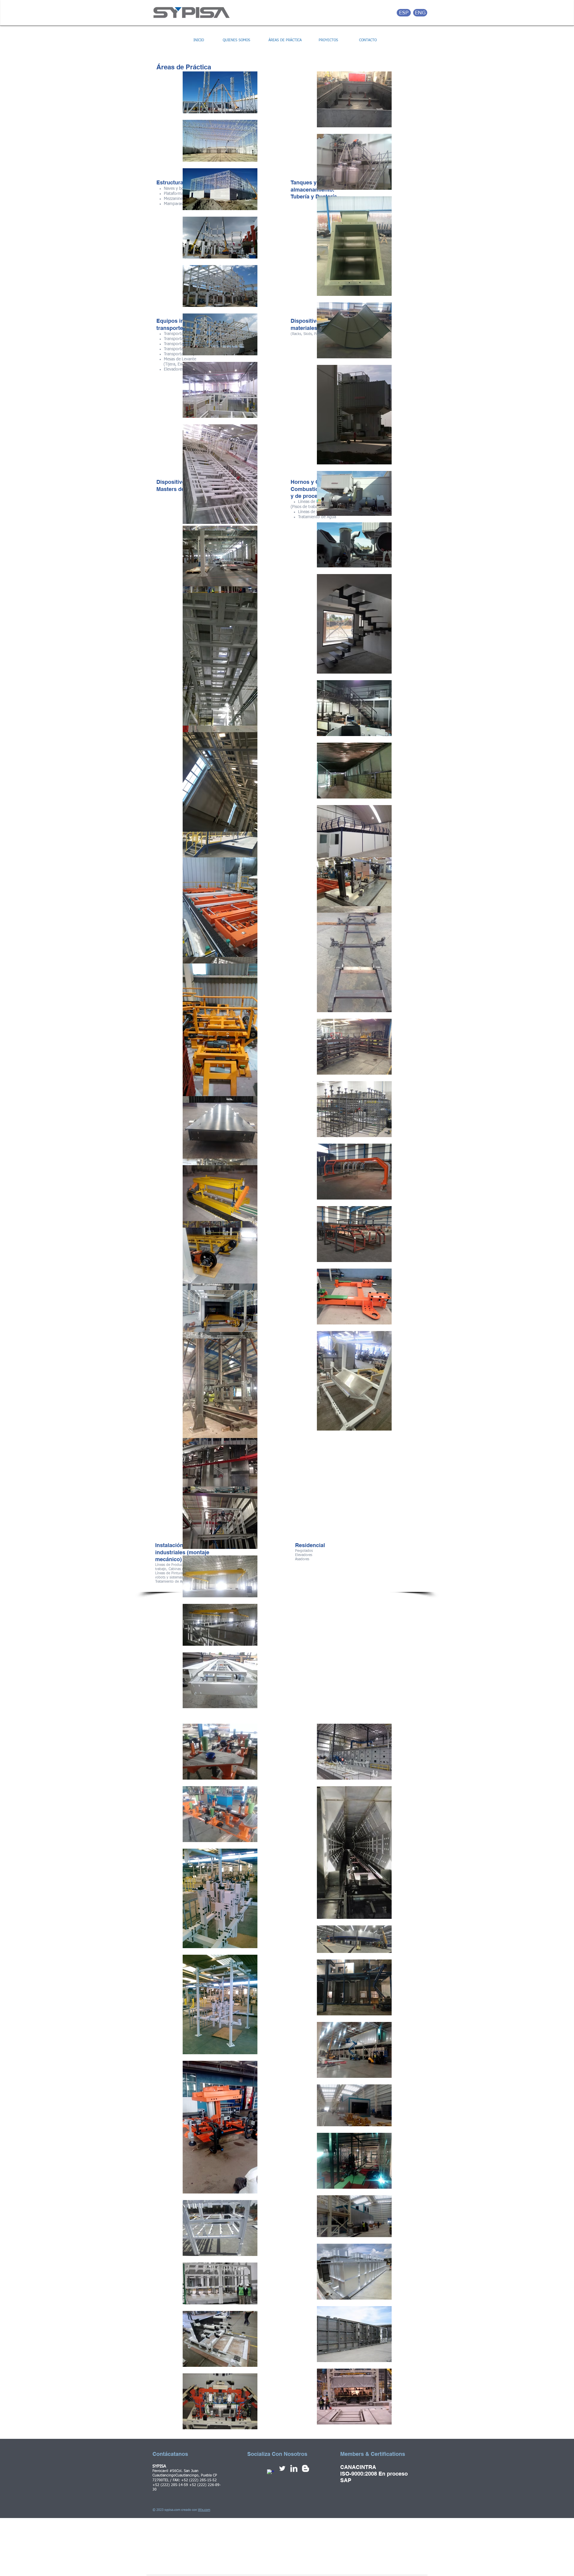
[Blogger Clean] (306, 2468)
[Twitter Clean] (282, 2468)
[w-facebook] (271, 2473)
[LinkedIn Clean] (294, 2468)
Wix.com (204, 2510)
